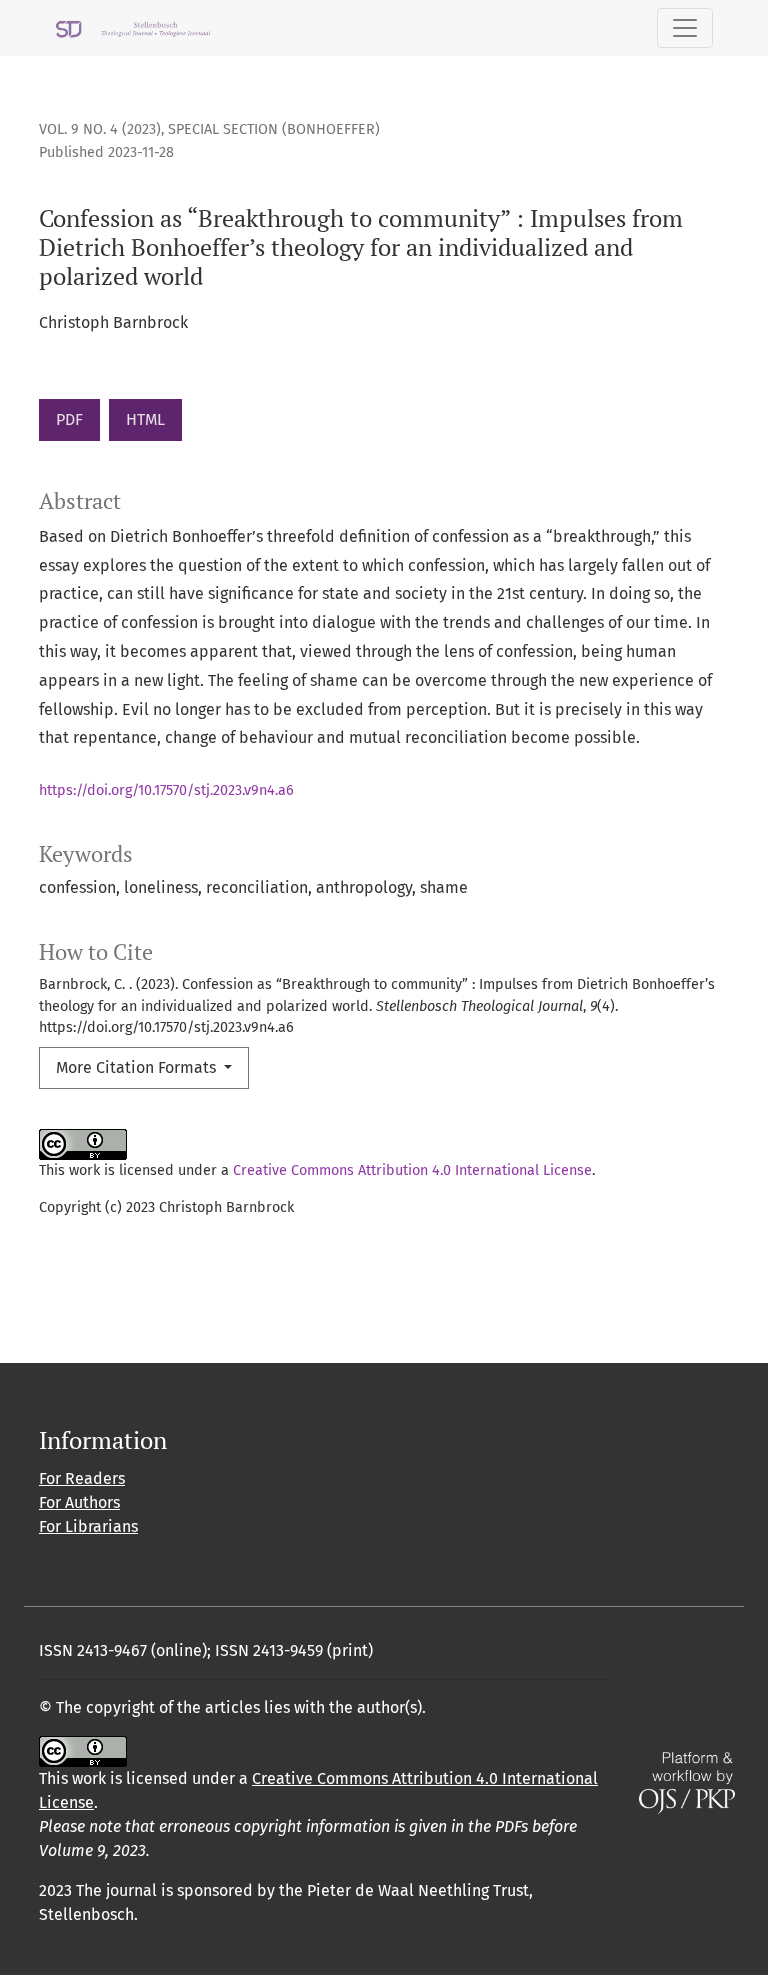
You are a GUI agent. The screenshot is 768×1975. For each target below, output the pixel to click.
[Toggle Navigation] (685, 28)
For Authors (79, 1502)
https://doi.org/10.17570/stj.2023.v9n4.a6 (166, 790)
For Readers (82, 1478)
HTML (145, 419)
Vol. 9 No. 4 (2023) (100, 129)
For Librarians (88, 1526)
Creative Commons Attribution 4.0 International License (412, 1170)
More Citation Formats (138, 1067)
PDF (69, 419)
